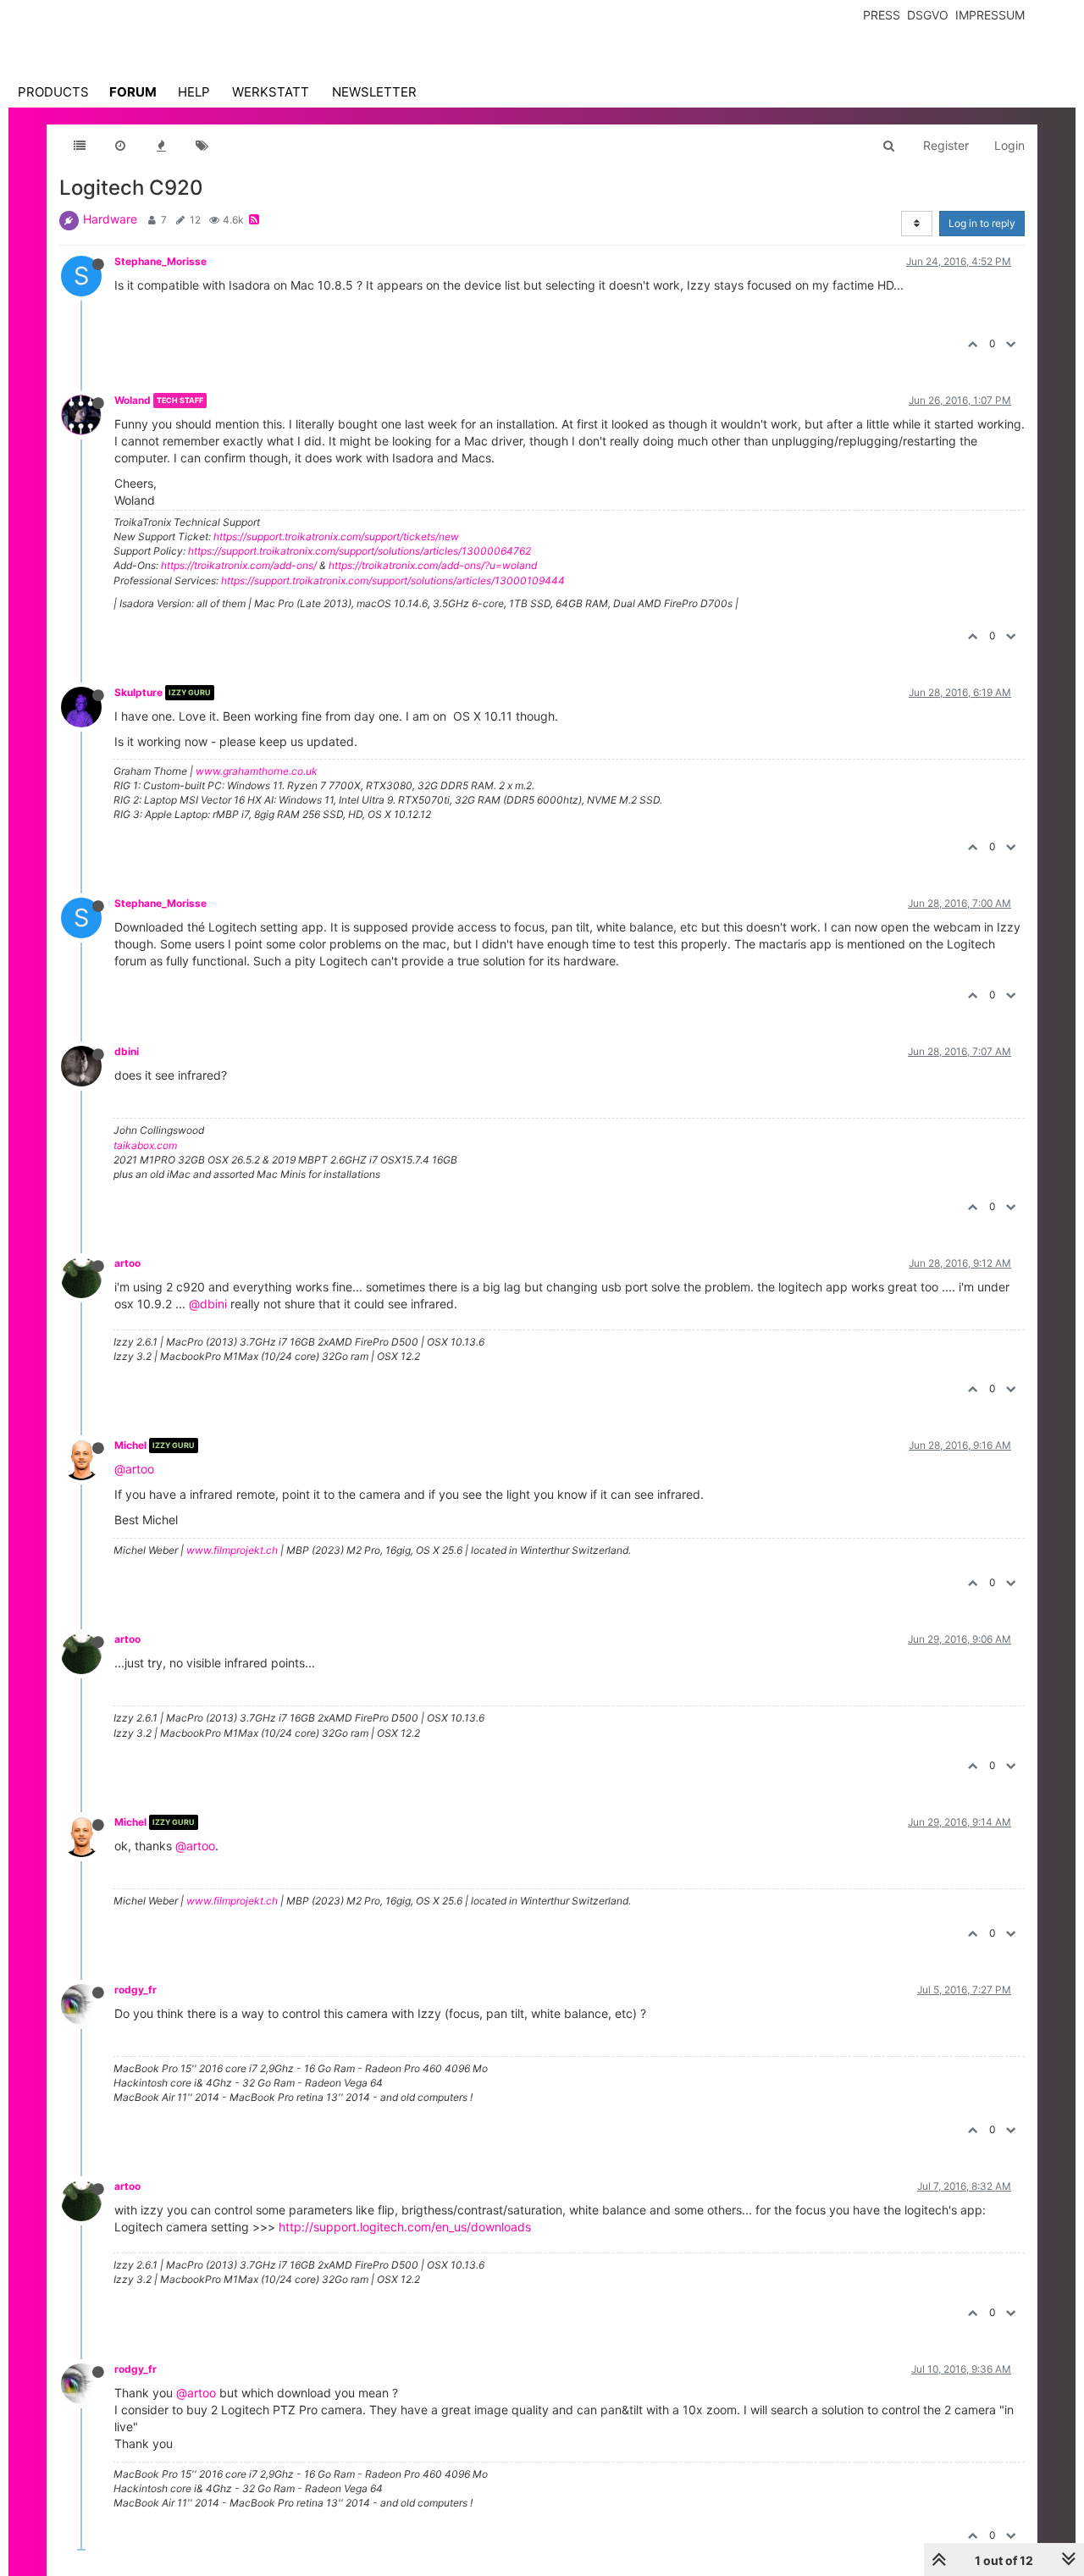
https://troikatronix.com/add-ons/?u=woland (433, 565)
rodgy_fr (135, 1990)
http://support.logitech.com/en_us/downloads (405, 2227)
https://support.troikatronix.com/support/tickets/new (336, 536)
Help (194, 92)
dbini (127, 1051)
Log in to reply (982, 223)
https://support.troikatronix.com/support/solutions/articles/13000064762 (359, 551)
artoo (127, 1263)
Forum (133, 92)
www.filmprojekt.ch (232, 1550)
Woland (133, 400)
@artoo (134, 1469)
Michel (130, 1445)
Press (882, 15)
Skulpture (138, 692)
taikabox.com (145, 1145)
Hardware (110, 219)
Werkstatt (271, 92)
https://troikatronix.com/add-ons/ (239, 565)
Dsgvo (928, 15)
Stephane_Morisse (160, 261)
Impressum (990, 15)
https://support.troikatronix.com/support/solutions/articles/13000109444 (393, 580)
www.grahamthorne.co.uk (257, 771)
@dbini (208, 1304)
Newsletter (374, 92)
